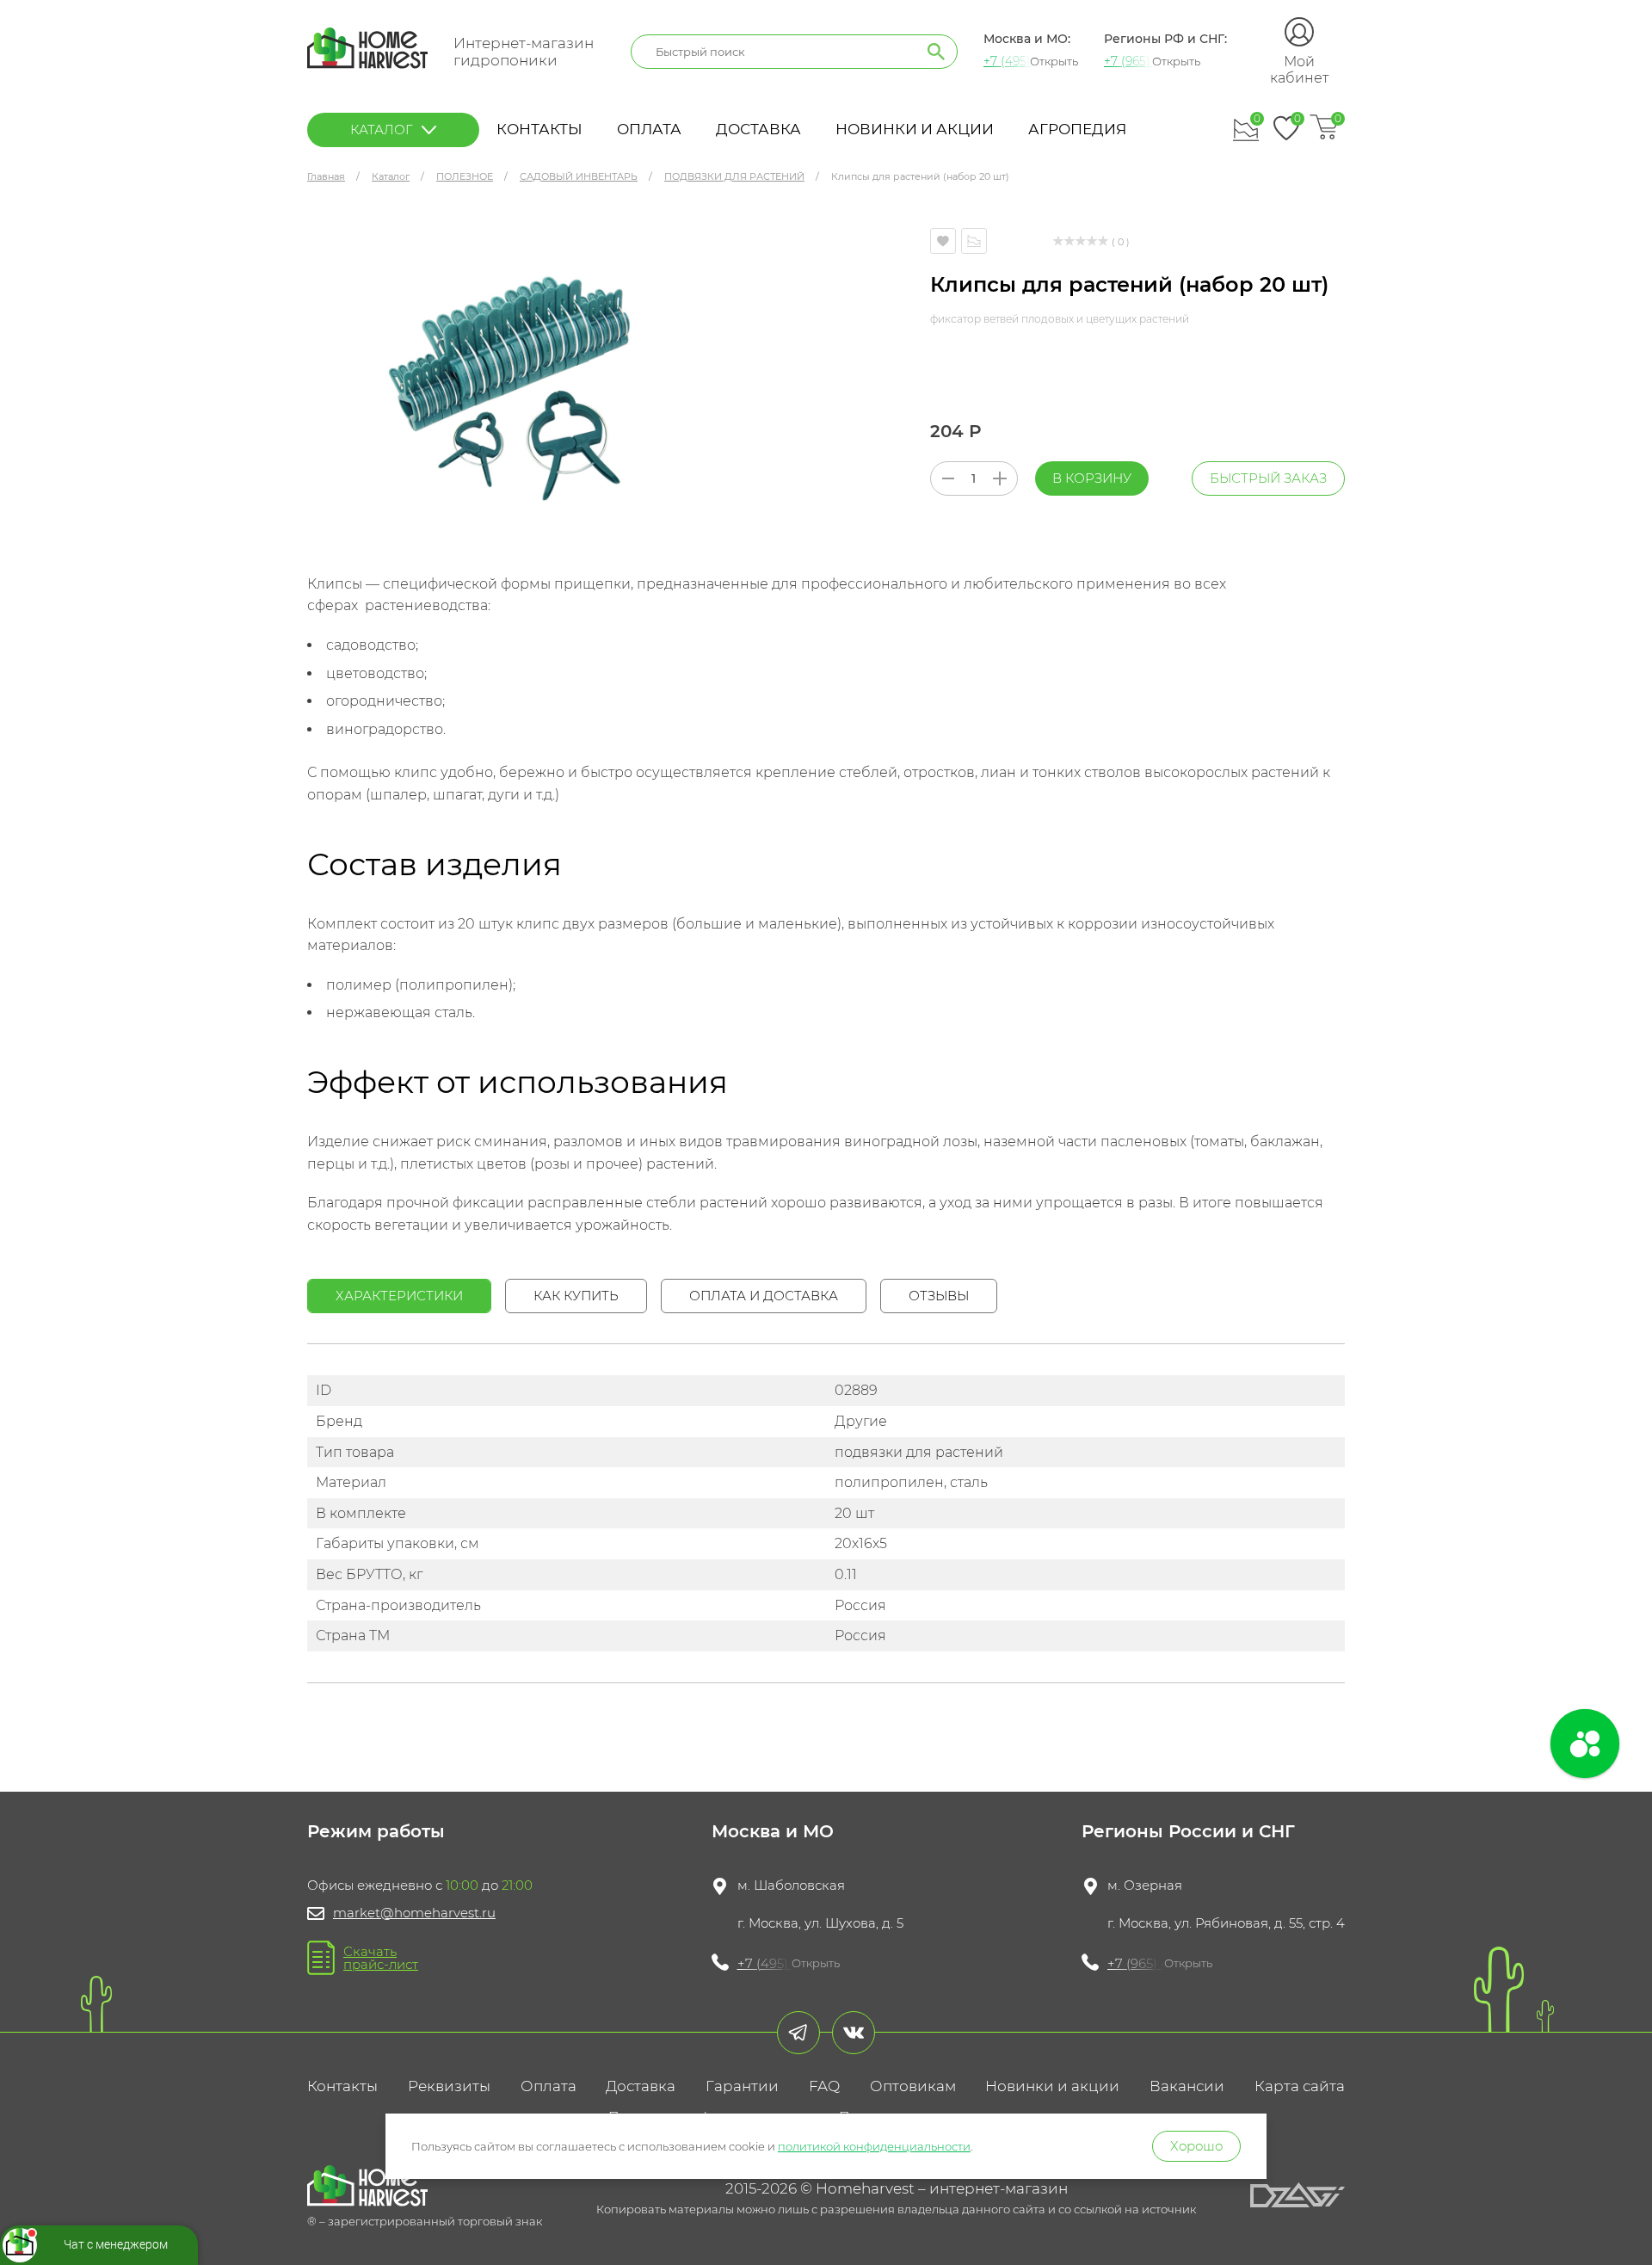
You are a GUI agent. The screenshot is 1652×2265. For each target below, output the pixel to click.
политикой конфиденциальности (874, 2146)
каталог (382, 130)
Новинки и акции (915, 129)
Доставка (758, 129)
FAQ (824, 2086)
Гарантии (742, 2086)
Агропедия (1077, 129)
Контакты (539, 129)
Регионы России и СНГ (1188, 1831)
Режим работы (376, 1831)
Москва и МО (773, 1831)
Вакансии (1187, 2086)
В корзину (1092, 478)
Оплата (649, 129)
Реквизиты (449, 2086)
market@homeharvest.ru (414, 1913)
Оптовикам (913, 2086)
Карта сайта (1300, 2086)
